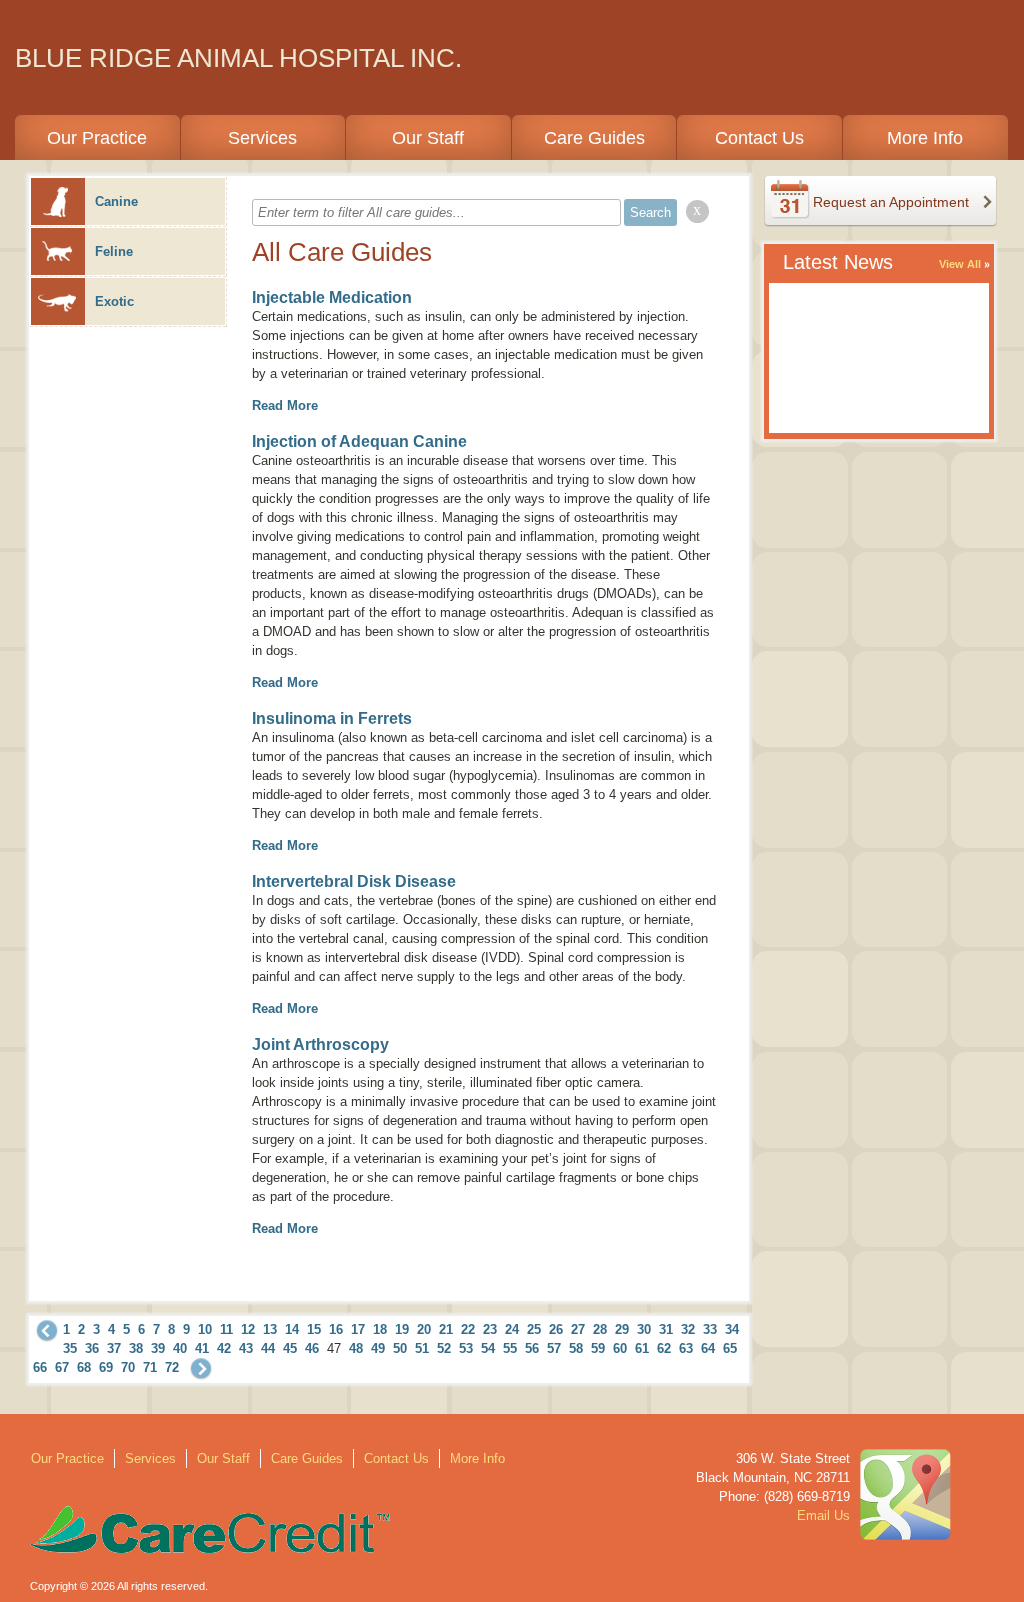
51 (422, 1348)
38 (136, 1348)
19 (402, 1329)
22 (468, 1329)
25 (534, 1329)
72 (172, 1367)
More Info (925, 138)
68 (84, 1367)
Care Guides (594, 138)
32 (688, 1329)
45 (290, 1348)
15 (314, 1329)
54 (488, 1348)
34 (732, 1329)
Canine (116, 201)
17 (358, 1329)
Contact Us (759, 138)
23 (490, 1329)
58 (576, 1348)
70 (128, 1367)
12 (248, 1329)
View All (960, 264)
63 (686, 1348)
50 (400, 1348)
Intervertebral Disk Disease (354, 881)
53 (466, 1348)
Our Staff (428, 138)
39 (158, 1348)
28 (600, 1329)
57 (554, 1348)
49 (378, 1348)
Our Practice (97, 138)
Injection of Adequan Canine (359, 441)
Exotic (114, 301)
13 (270, 1329)
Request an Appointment (891, 202)
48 (356, 1348)
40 (180, 1348)
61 (642, 1348)
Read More (285, 405)
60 (620, 1348)
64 (708, 1348)
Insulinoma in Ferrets (332, 718)
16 (336, 1329)
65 (730, 1348)
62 (664, 1348)
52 (444, 1348)
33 (710, 1329)
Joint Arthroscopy (320, 1044)
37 (114, 1348)
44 (268, 1348)
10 (205, 1329)
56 (532, 1348)
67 (62, 1367)
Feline (114, 251)
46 (312, 1348)
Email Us (823, 1515)
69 (106, 1367)
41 (202, 1348)
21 (446, 1329)
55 (510, 1348)
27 (578, 1329)
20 (424, 1329)
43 (246, 1348)
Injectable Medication (332, 297)
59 (598, 1348)
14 (292, 1329)
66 (40, 1367)
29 (622, 1329)
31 (666, 1329)
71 (150, 1367)
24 (512, 1329)
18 (380, 1329)
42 (224, 1348)
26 (556, 1329)
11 (226, 1329)
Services (262, 138)
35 (70, 1348)
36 (92, 1348)
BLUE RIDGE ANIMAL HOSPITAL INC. (238, 58)
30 (644, 1329)
